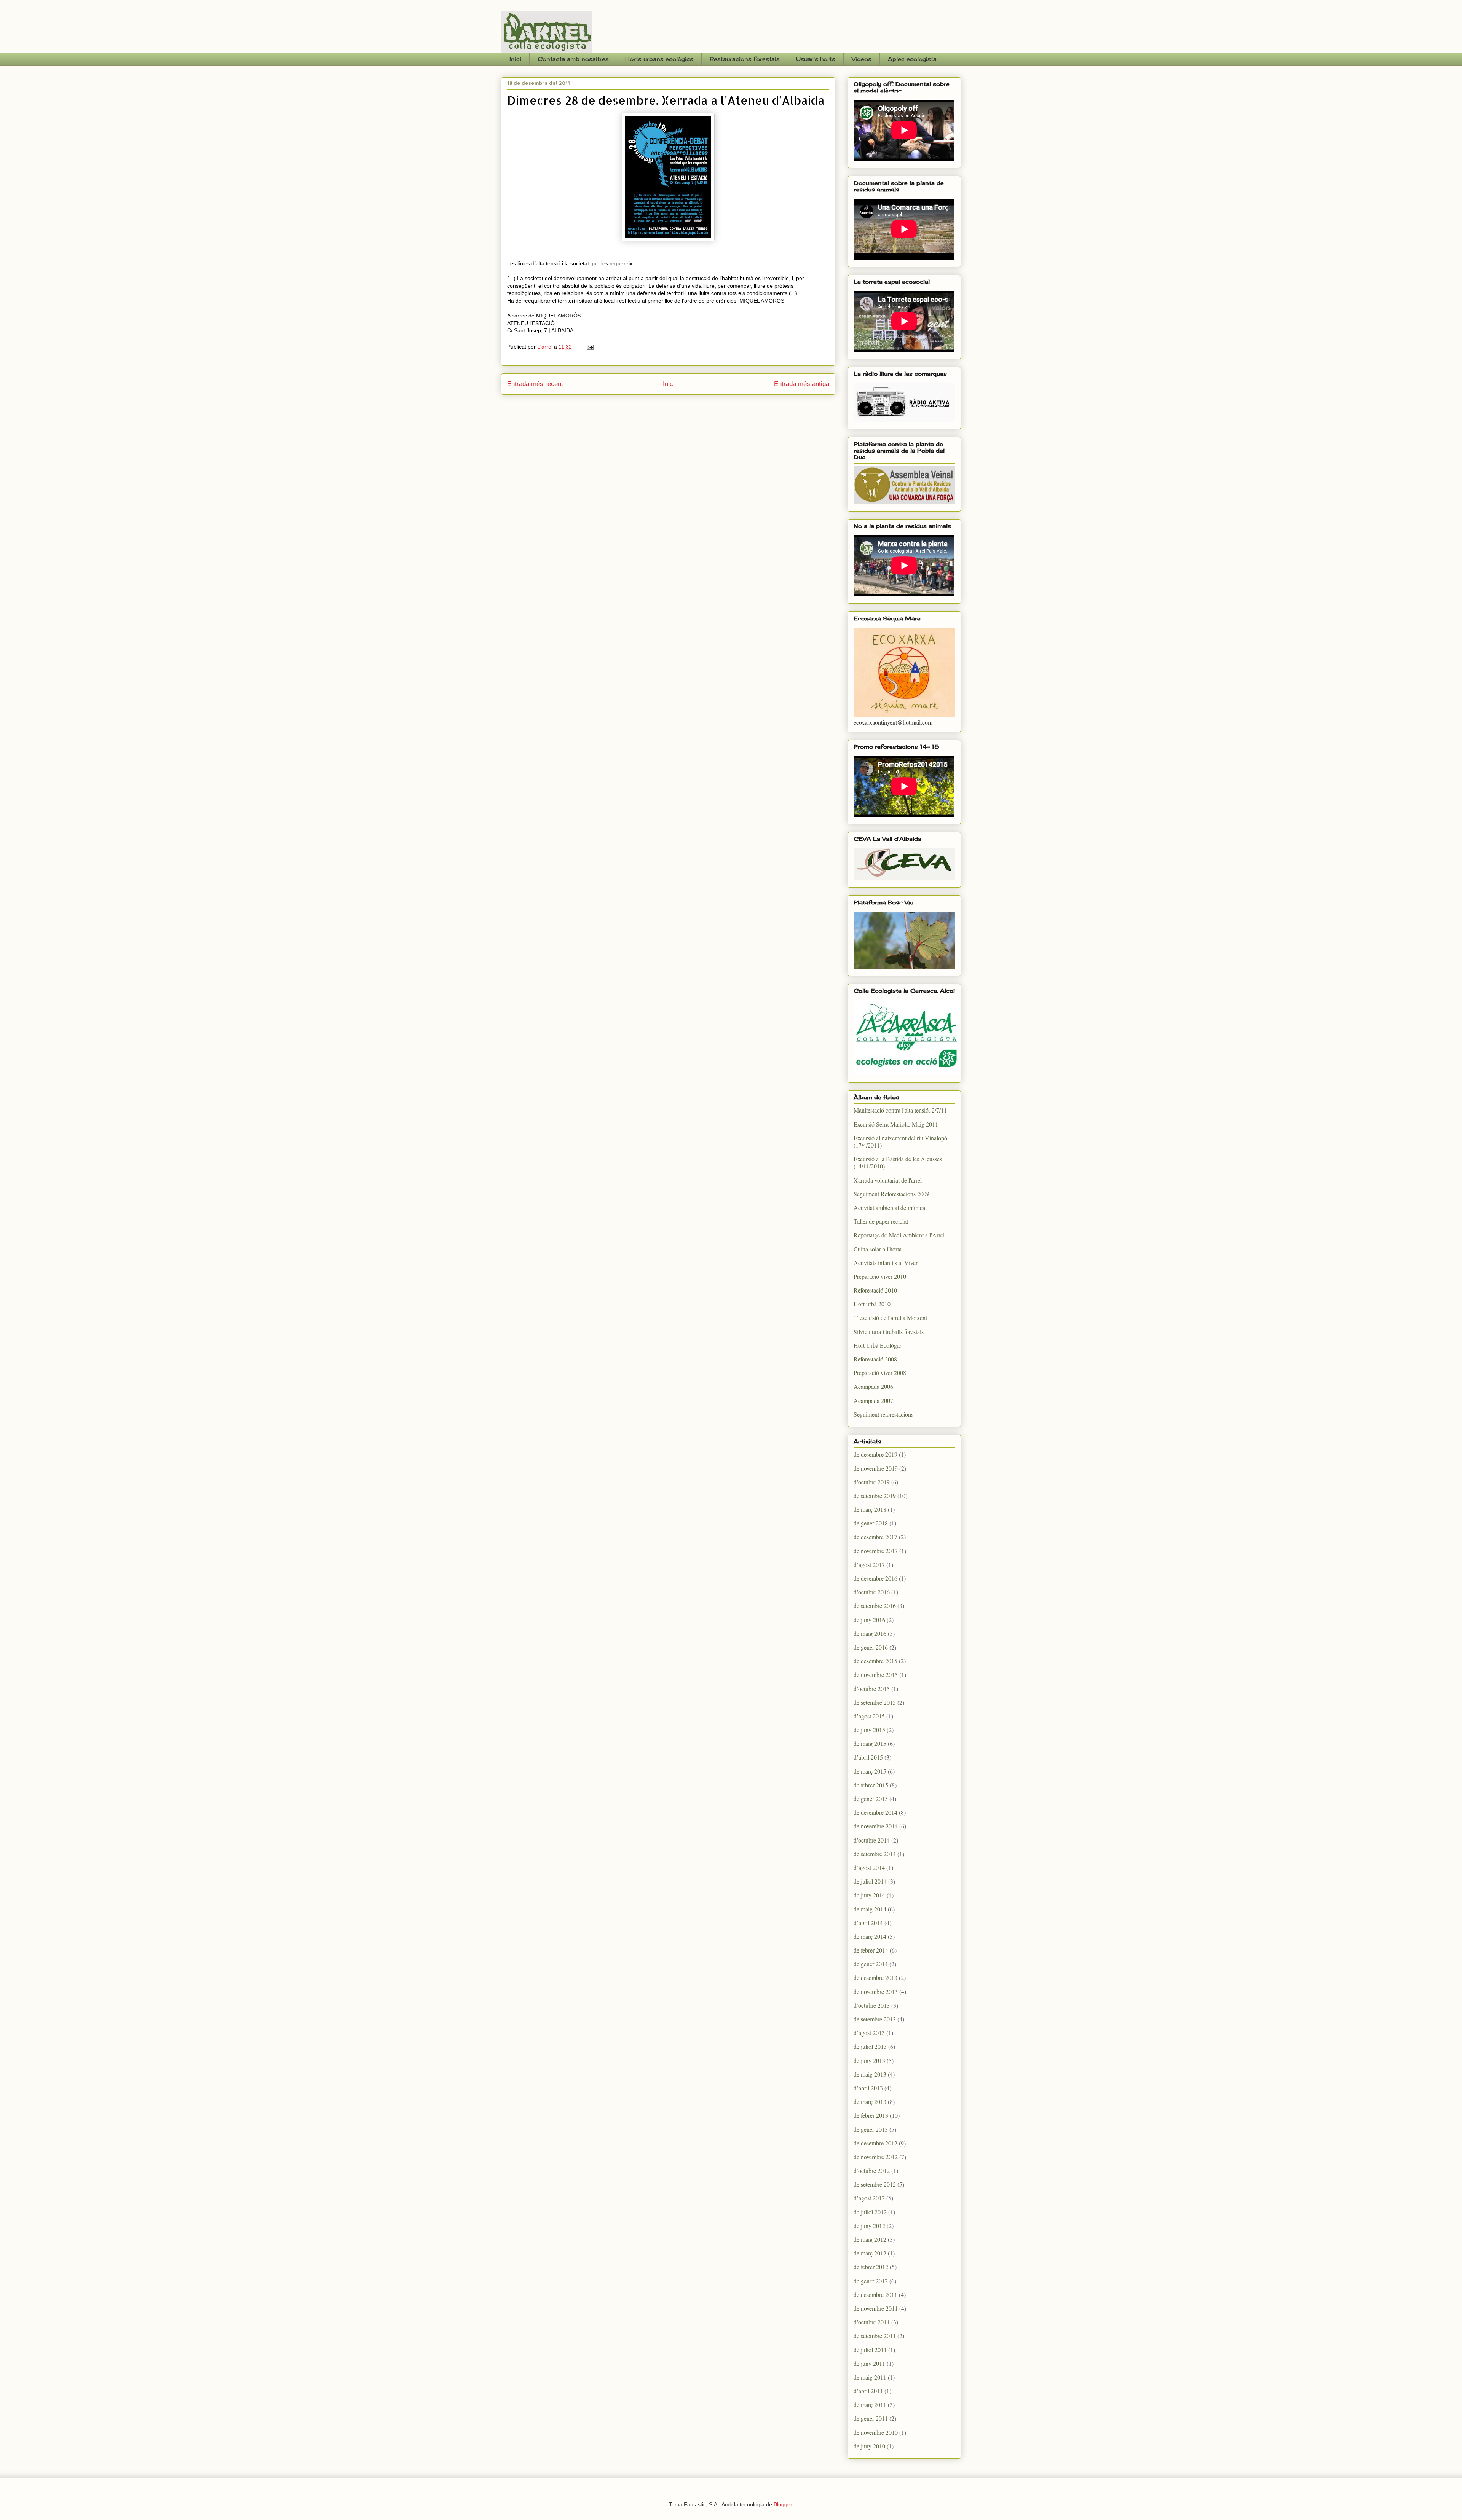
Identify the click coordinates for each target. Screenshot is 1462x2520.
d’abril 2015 (868, 1757)
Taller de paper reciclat (881, 1221)
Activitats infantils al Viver (886, 1263)
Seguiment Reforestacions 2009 (891, 1194)
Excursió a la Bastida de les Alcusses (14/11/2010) (898, 1162)
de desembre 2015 (875, 1661)
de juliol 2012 (870, 2212)
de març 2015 (870, 1771)
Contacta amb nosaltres (573, 59)
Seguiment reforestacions (883, 1414)
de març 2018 (870, 1509)
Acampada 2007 (873, 1400)
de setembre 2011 (875, 2336)
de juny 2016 (869, 1620)
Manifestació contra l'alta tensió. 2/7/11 (900, 1110)
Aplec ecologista (912, 59)
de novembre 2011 (876, 2308)
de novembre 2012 (876, 2157)
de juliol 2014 (870, 1881)
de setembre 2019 (875, 1496)
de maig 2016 (870, 1633)
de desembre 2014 (875, 1812)
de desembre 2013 (875, 1977)
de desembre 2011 (875, 2294)
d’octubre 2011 (872, 2322)
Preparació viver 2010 (880, 1276)
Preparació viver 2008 (880, 1373)
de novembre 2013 (876, 1992)
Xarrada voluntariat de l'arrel (888, 1180)
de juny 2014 (869, 1895)
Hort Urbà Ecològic (877, 1345)
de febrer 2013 (871, 2115)
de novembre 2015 (876, 1674)
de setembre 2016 (875, 1606)
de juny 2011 (869, 2363)
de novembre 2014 (876, 1826)
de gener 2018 (871, 1523)
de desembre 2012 (875, 2143)
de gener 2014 (871, 1964)
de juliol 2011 (870, 2350)
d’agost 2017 (869, 1564)
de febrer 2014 (871, 1950)
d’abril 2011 (868, 2391)
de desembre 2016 (875, 1578)
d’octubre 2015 (872, 1689)
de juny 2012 (869, 2226)
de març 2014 (870, 1936)
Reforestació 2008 (875, 1359)
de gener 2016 (871, 1647)
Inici (515, 59)
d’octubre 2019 (872, 1482)
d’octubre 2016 (872, 1592)
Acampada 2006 (873, 1386)
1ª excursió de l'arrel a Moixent (890, 1317)
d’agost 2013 (869, 2033)
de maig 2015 (870, 1743)
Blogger (783, 2504)
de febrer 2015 (871, 1785)
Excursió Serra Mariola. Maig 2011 (896, 1124)
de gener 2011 (871, 2418)
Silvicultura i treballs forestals (889, 1332)
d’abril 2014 (868, 1923)
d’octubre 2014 (872, 1840)
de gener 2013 (871, 2129)
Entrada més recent (535, 384)
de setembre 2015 (875, 1702)
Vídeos (862, 59)
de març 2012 (870, 2253)
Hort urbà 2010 (872, 1304)
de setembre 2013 (875, 2019)
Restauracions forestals (745, 59)
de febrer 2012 (871, 2267)
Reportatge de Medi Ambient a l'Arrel (899, 1235)
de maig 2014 (870, 1909)
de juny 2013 (869, 2060)
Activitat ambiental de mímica (889, 1207)
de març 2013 (870, 2102)
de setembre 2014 (875, 1854)
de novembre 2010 (876, 2432)
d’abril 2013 (868, 2088)
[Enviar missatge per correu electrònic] (590, 347)
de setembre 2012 (875, 2184)
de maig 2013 (870, 2074)
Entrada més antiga (802, 384)
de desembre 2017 (875, 1537)
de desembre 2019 (875, 1454)
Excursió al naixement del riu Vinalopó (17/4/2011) (900, 1141)
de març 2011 (870, 2404)
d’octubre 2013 (872, 2005)
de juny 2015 (869, 1730)
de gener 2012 (871, 2281)
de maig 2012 (870, 2239)
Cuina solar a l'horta (878, 1249)
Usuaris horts (816, 59)
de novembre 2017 (876, 1551)
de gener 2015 (871, 1799)
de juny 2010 (869, 2446)
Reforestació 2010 (875, 1290)
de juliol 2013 (870, 2046)
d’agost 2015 (869, 1716)
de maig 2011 (870, 2377)
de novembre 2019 (876, 1468)
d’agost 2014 (869, 1867)
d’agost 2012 (869, 2198)
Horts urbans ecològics (659, 59)
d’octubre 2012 (872, 2170)
